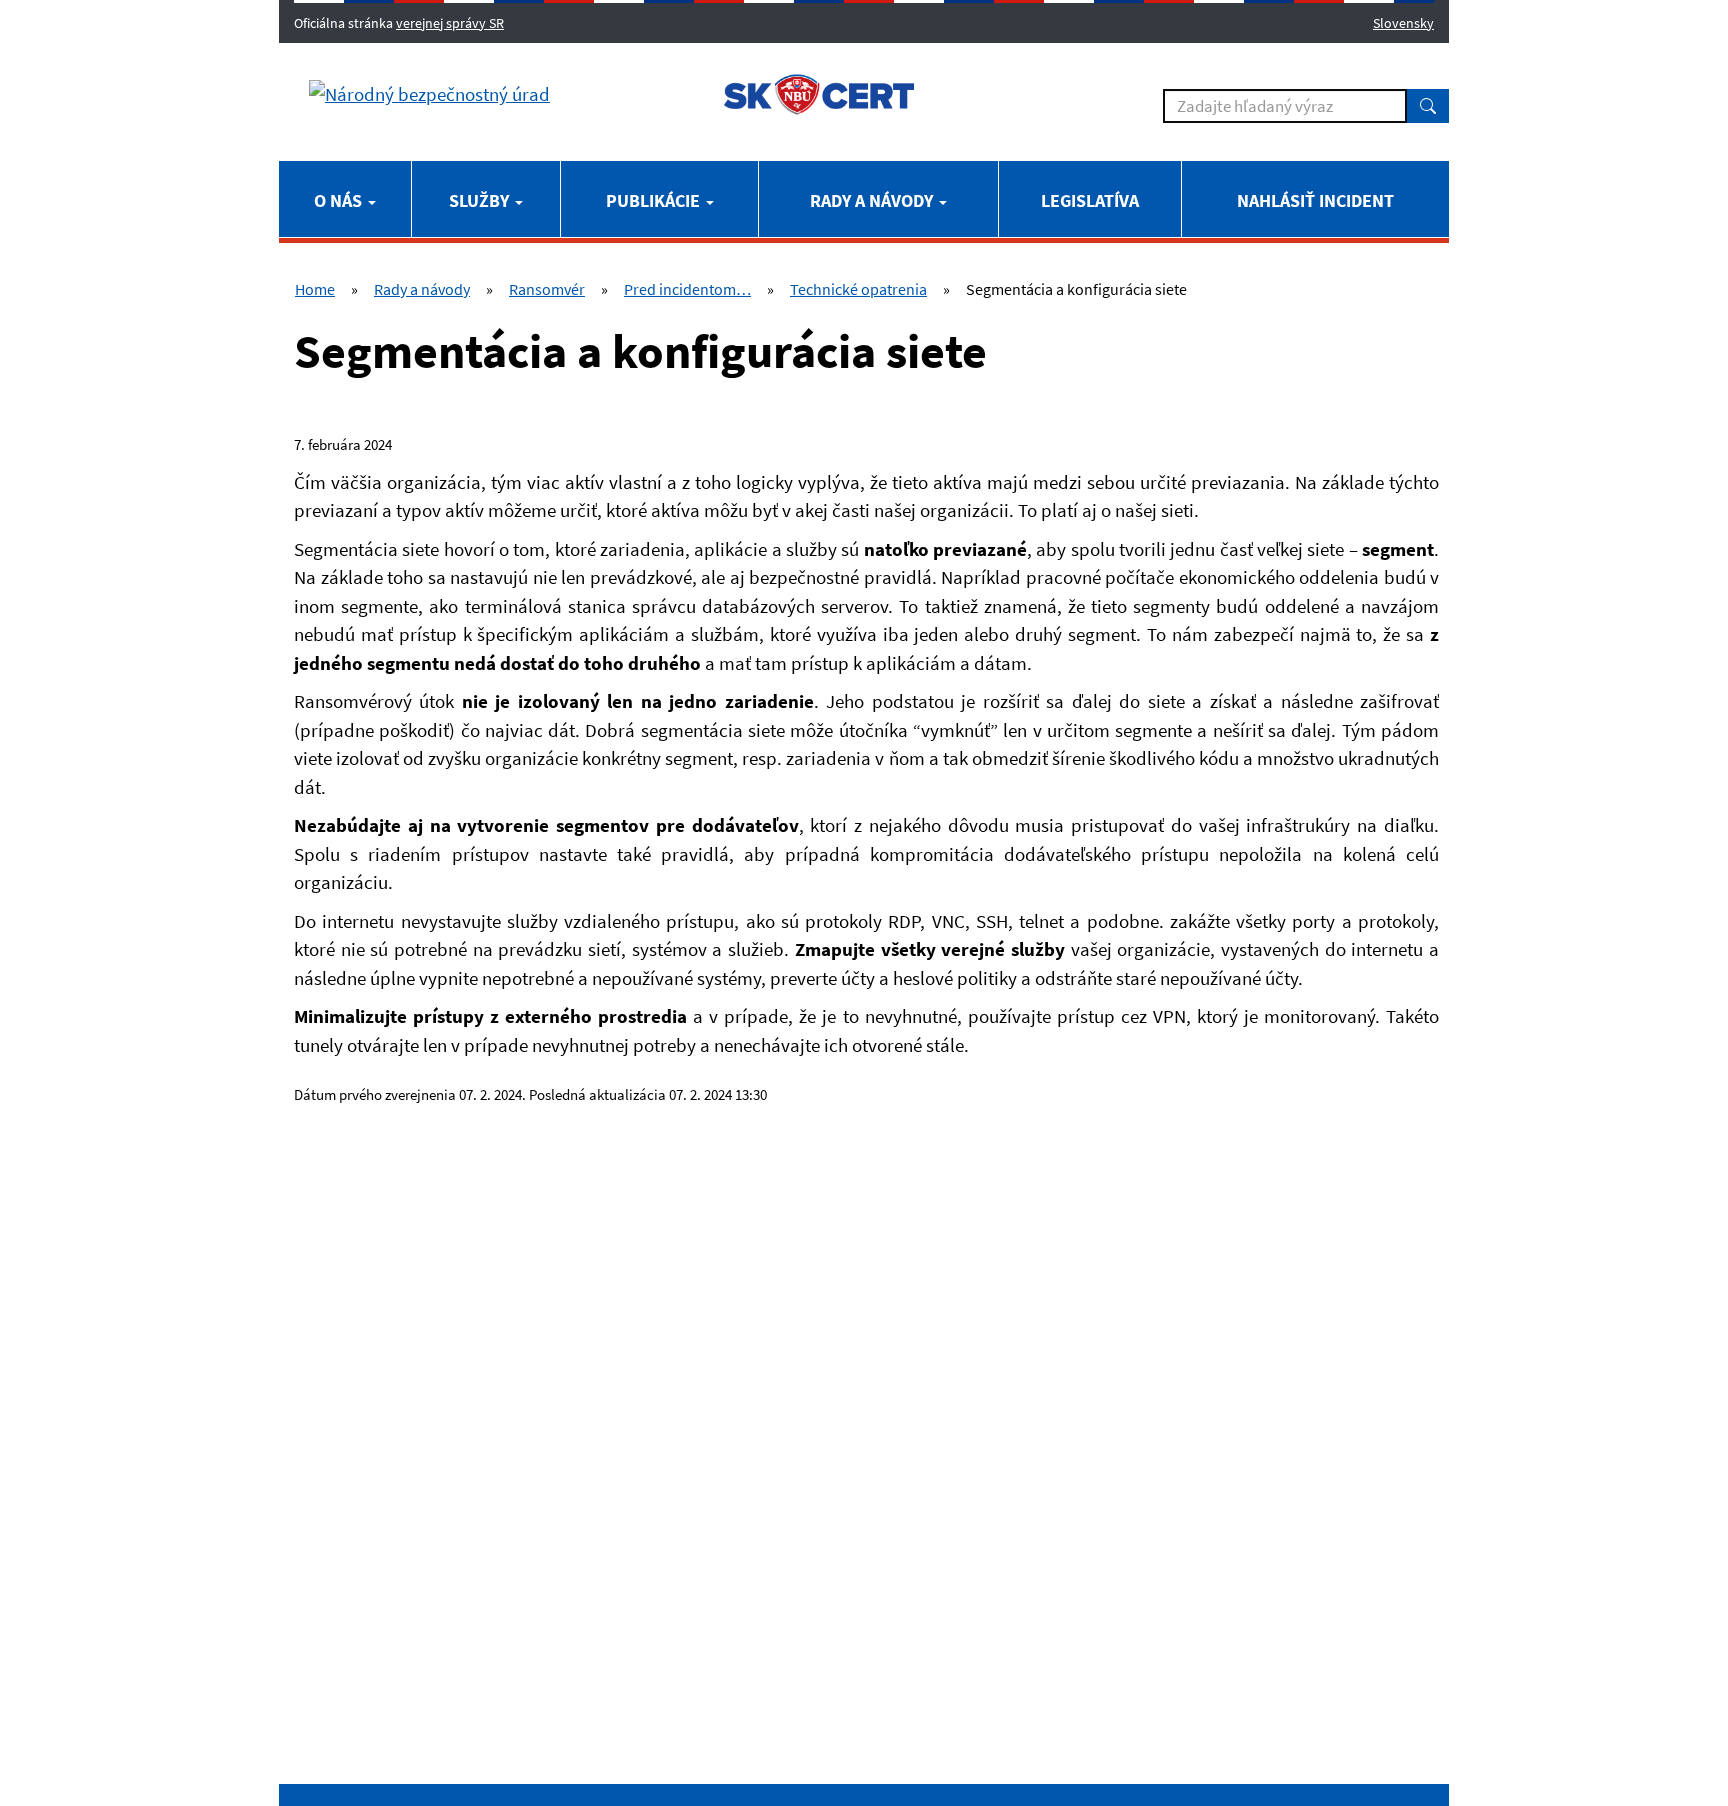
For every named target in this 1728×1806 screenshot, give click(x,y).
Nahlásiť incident (1315, 200)
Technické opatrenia (858, 289)
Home (315, 289)
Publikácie (655, 200)
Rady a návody (873, 200)
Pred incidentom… (687, 289)
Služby (481, 200)
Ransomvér (547, 289)
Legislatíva (1090, 200)
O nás (340, 200)
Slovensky (1403, 23)
